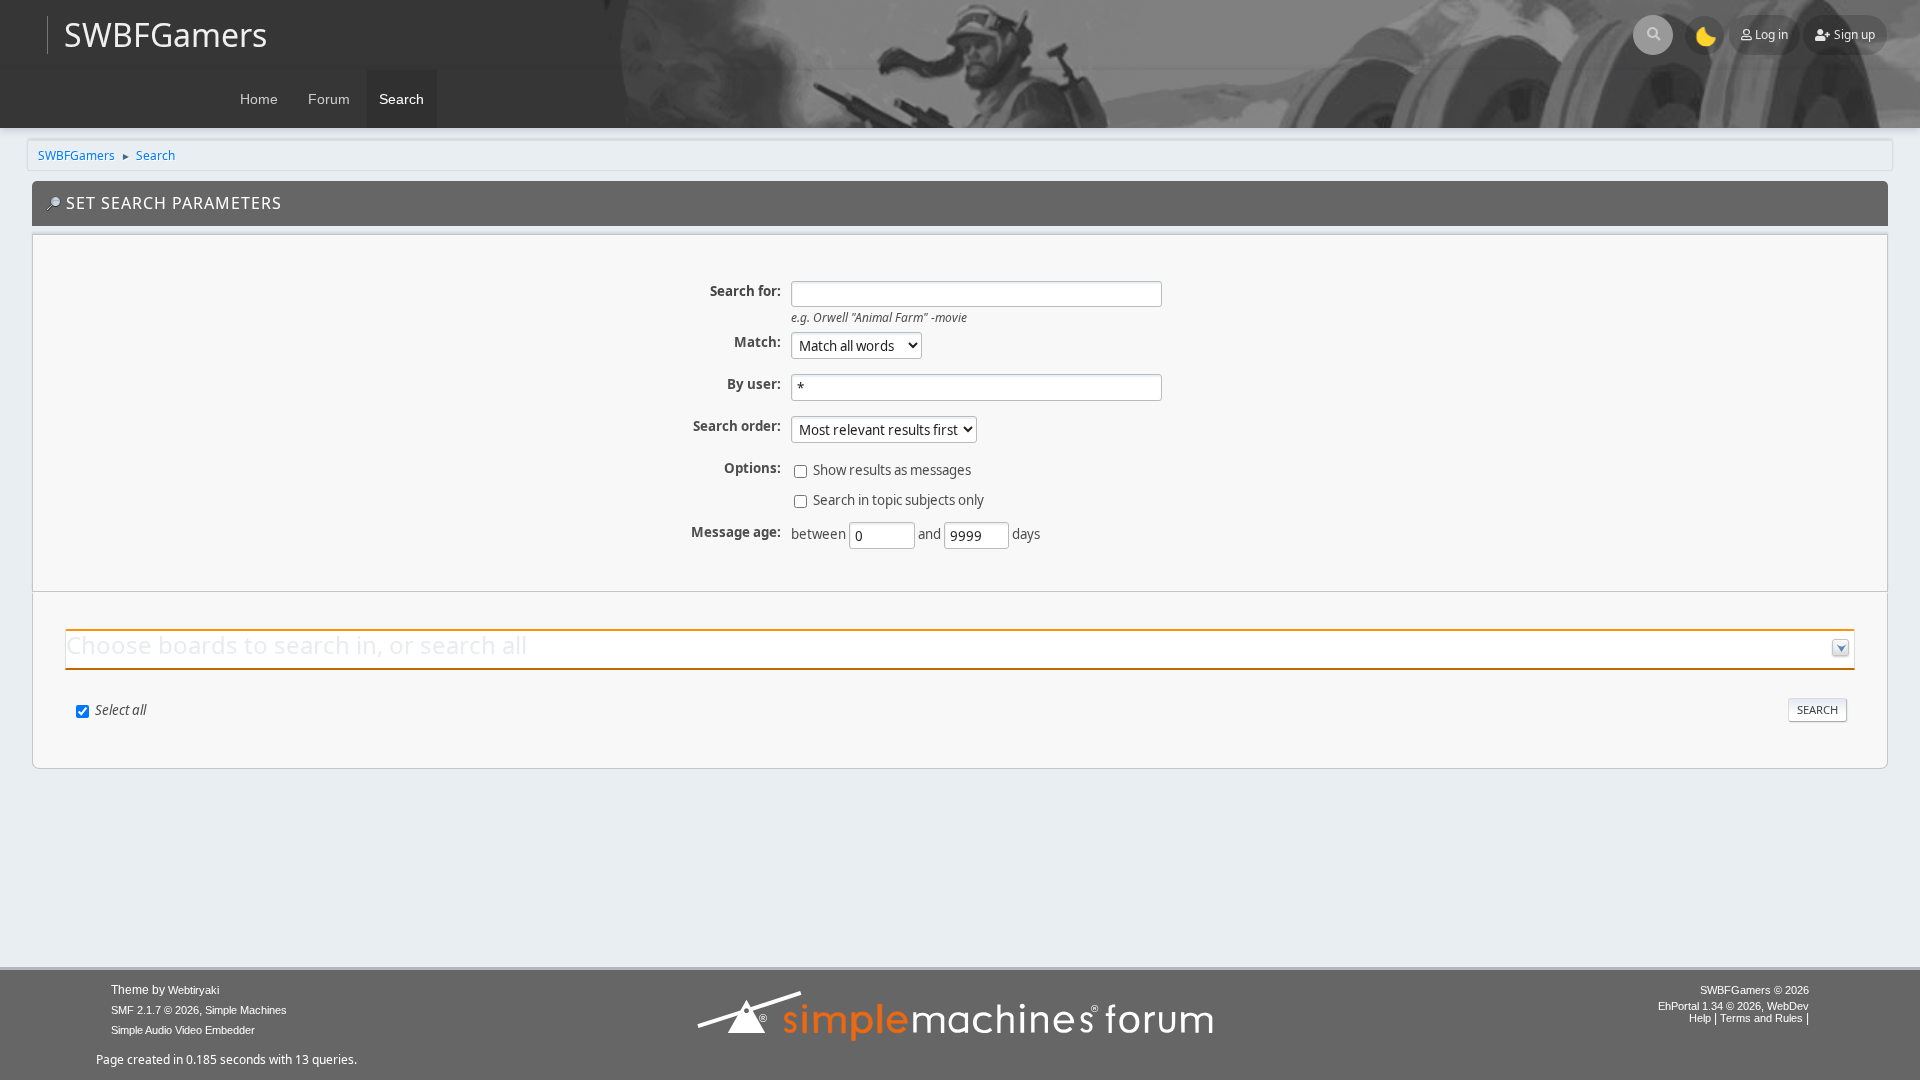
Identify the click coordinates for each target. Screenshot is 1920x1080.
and (929, 534)
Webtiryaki (193, 990)
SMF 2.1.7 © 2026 (155, 1010)
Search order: (737, 426)
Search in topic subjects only (898, 500)
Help (1700, 1018)
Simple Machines (246, 1010)
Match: (757, 342)
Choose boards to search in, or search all (296, 644)
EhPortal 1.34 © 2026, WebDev (1733, 1006)
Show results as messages (892, 470)
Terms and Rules (1761, 1018)
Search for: (745, 291)
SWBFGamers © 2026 (1754, 990)
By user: (754, 384)
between (818, 534)
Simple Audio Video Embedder (183, 1030)
